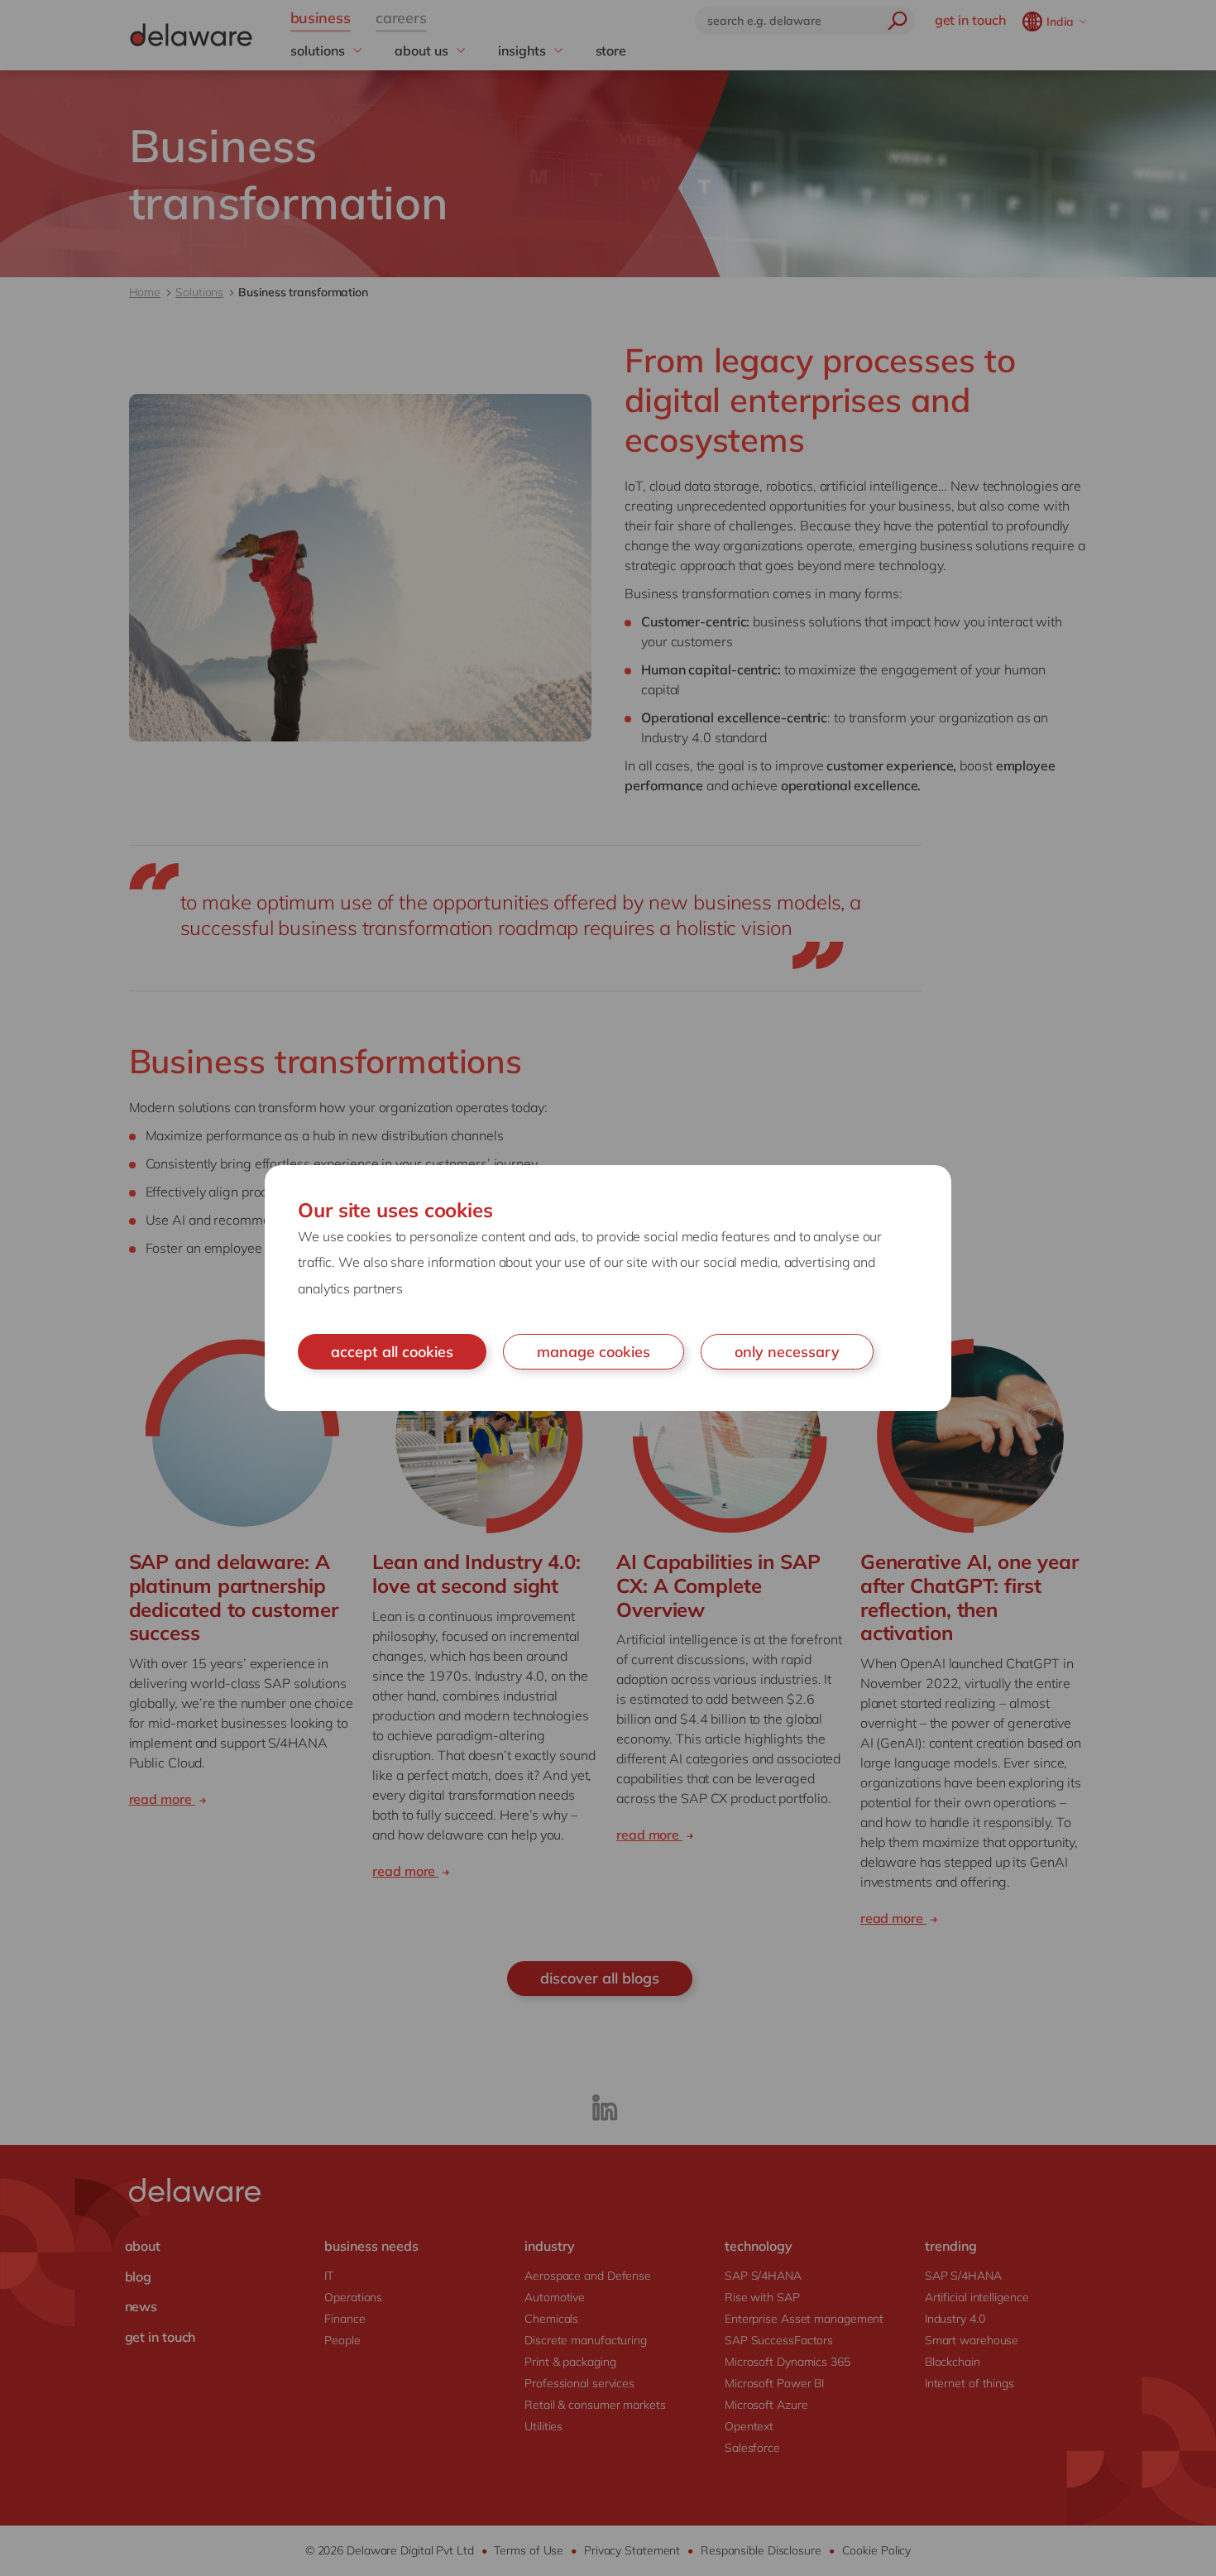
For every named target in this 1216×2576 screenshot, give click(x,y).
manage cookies (594, 1352)
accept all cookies (392, 1352)
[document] (608, 1288)
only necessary (787, 1352)
